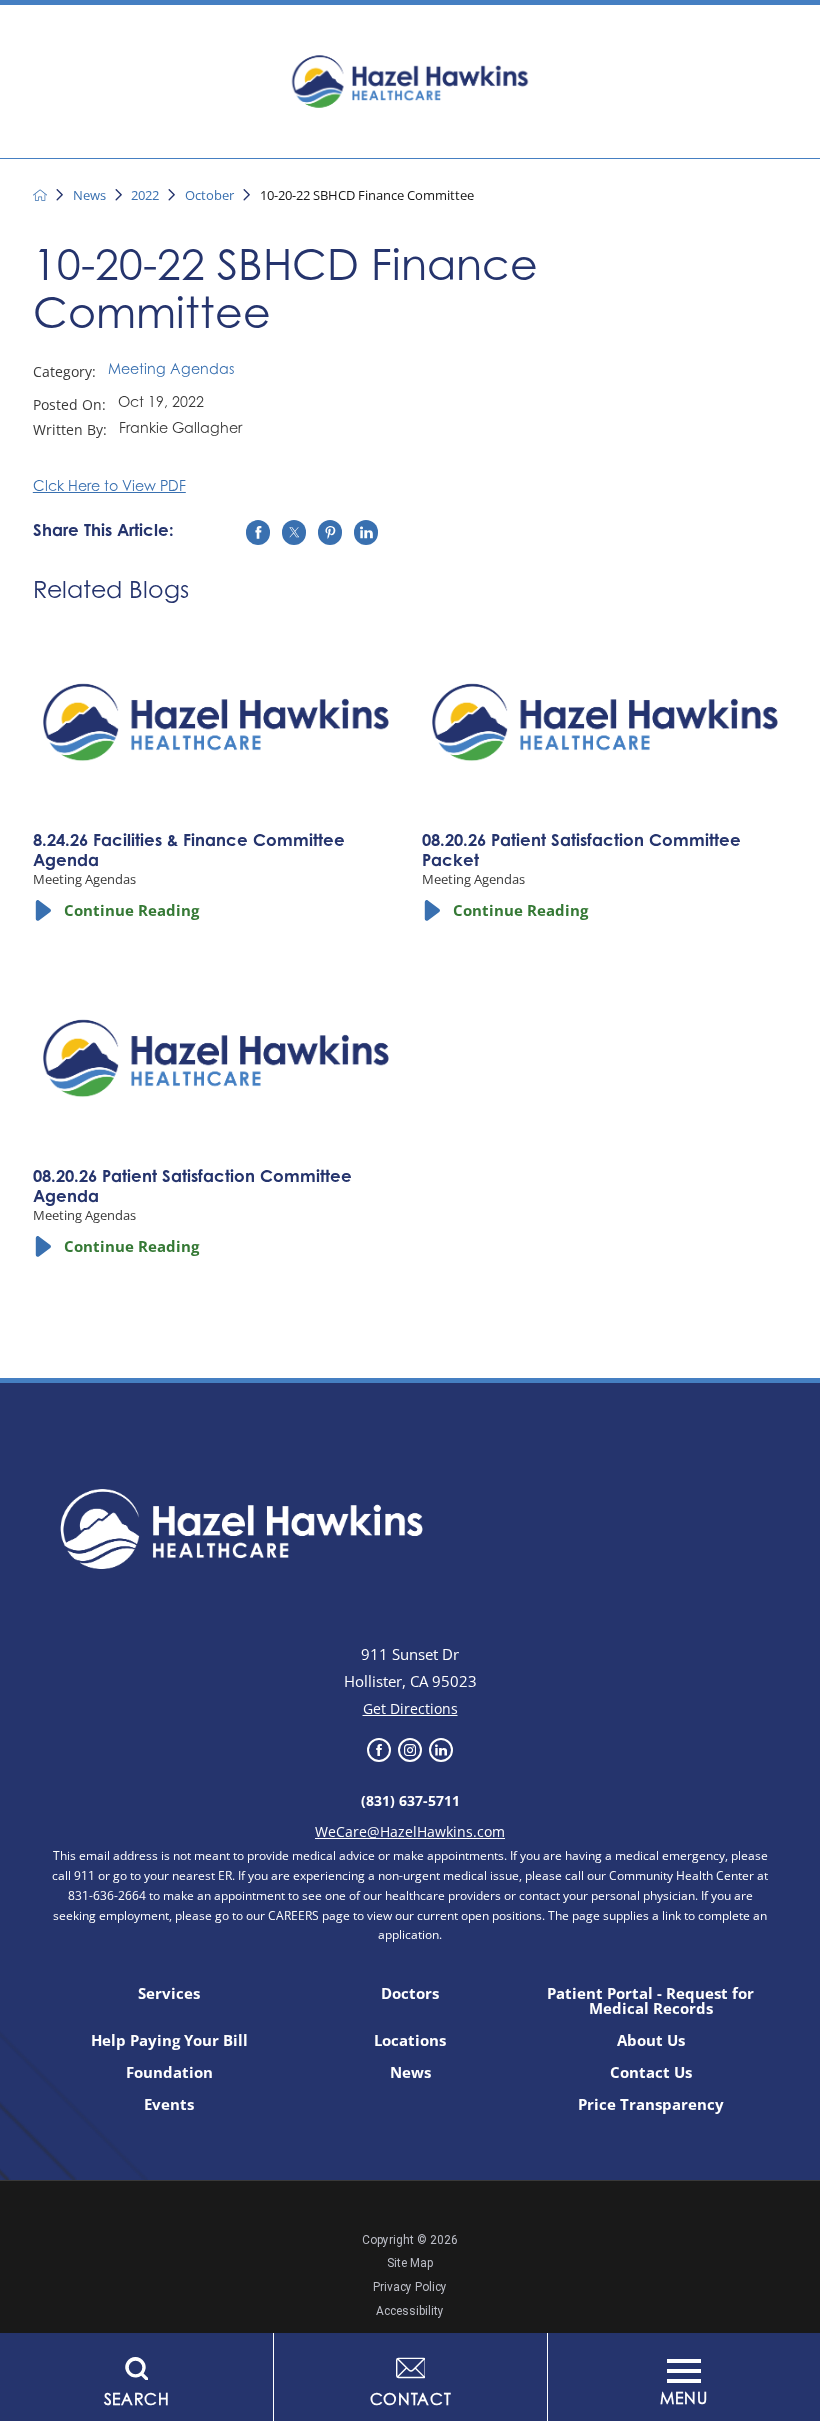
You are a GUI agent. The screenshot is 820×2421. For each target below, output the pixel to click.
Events (169, 2104)
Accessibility (410, 2311)
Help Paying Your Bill (169, 2040)
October (209, 195)
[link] (379, 1750)
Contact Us (651, 2072)
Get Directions (410, 1708)
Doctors (410, 1993)
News (89, 195)
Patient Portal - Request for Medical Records (650, 2001)
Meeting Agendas (171, 371)
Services (169, 1993)
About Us (651, 2040)
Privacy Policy (410, 2287)
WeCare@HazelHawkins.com (410, 1831)
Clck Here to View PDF (109, 488)
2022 (145, 195)
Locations (410, 2040)
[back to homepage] (40, 195)
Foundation (169, 2072)
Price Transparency (651, 2104)
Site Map (410, 2263)
